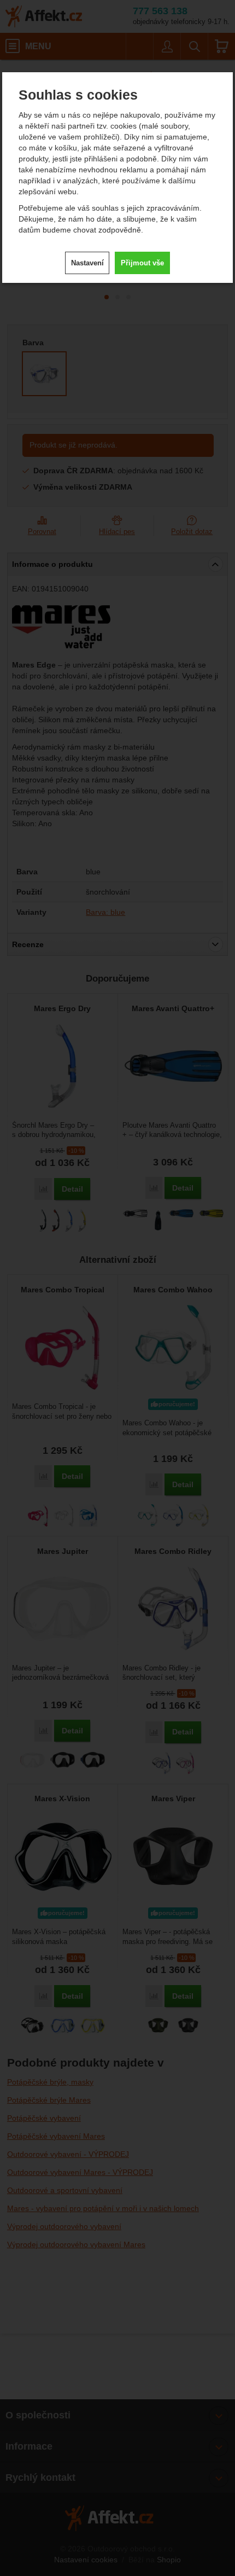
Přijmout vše (142, 263)
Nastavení (87, 263)
